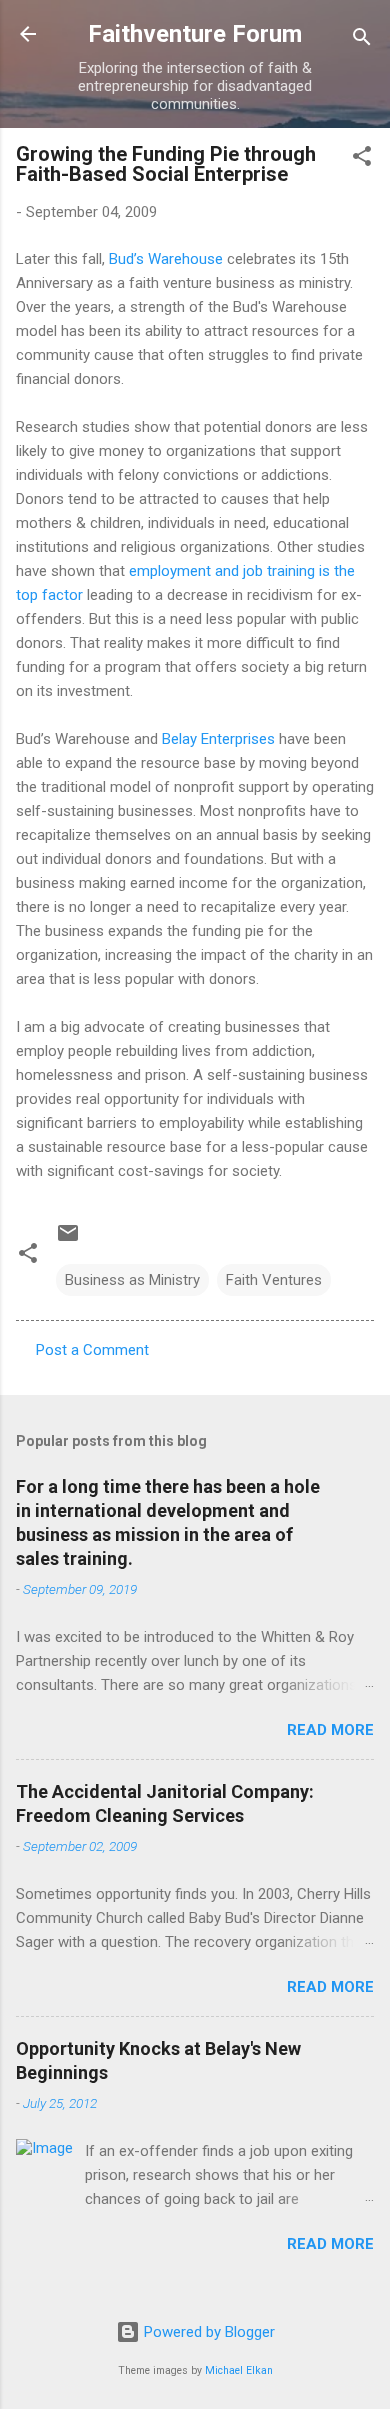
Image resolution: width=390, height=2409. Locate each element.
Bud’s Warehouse (166, 259)
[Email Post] (68, 1240)
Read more (330, 1730)
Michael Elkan (239, 2370)
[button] (362, 159)
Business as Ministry (132, 1280)
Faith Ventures (274, 1280)
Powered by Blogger (207, 2332)
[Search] (362, 40)
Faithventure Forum (195, 34)
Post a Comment (92, 1350)
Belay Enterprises (218, 739)
